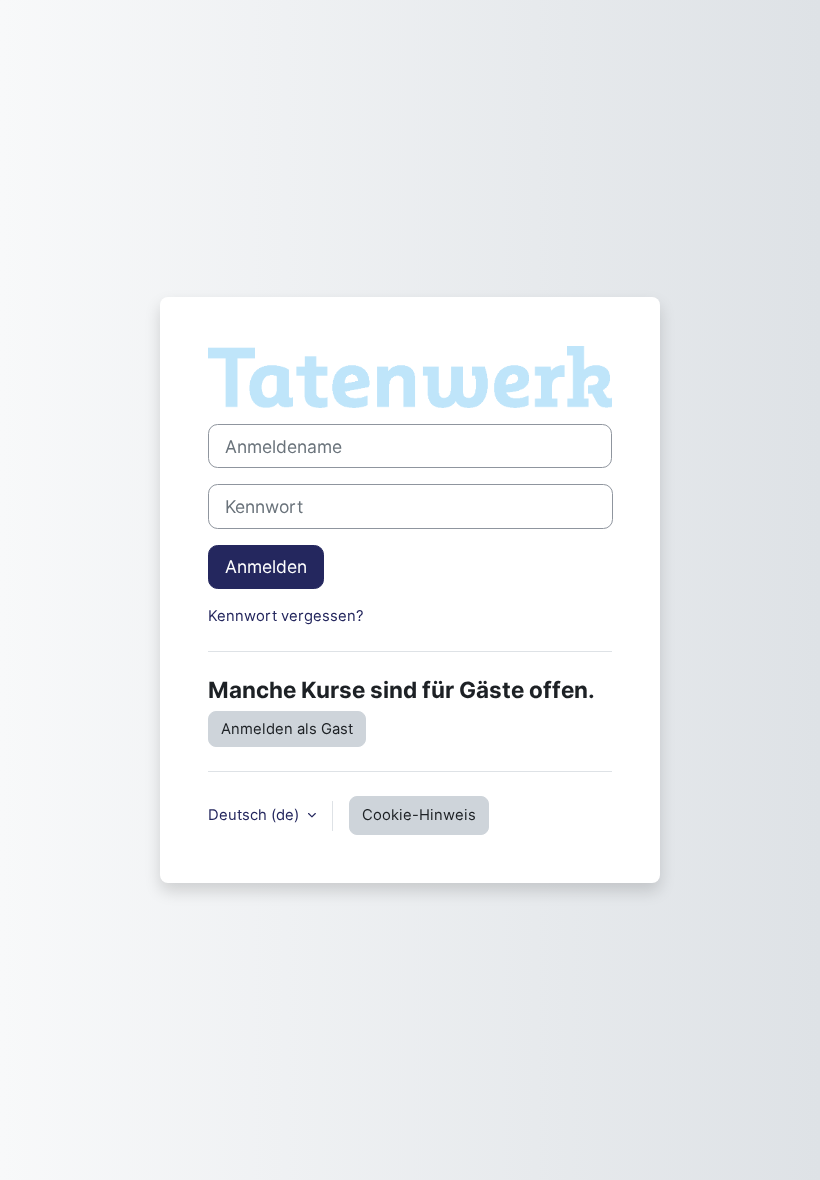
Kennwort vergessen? (286, 616)
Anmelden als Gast (287, 729)
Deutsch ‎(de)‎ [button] (255, 815)
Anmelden (266, 566)
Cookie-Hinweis (419, 815)
